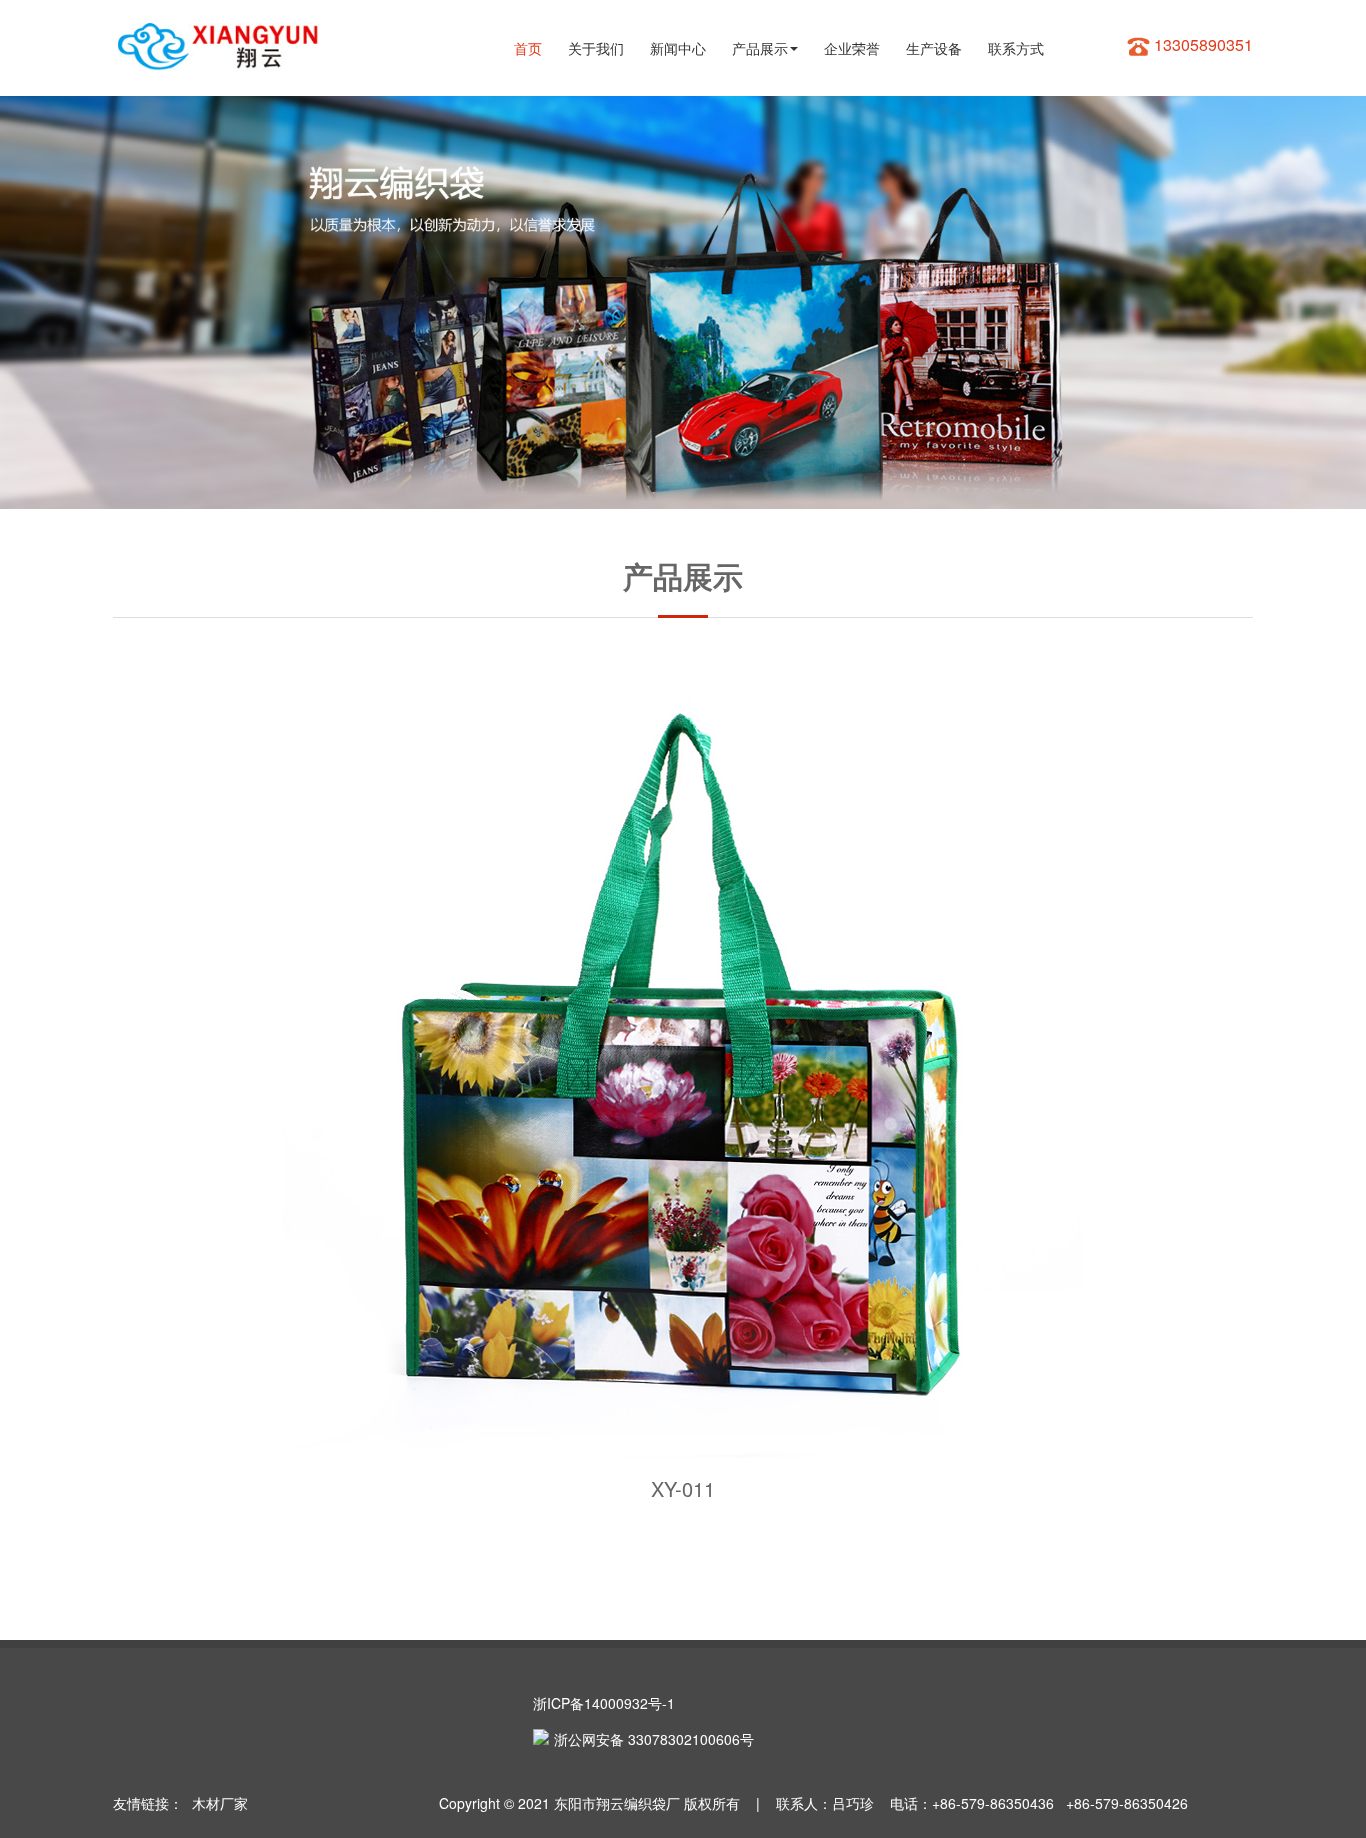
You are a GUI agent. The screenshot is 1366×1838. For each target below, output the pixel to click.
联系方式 (1016, 48)
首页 (528, 48)
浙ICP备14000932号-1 (604, 1703)
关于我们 (596, 48)
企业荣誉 (852, 48)
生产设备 (934, 48)
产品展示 (760, 48)
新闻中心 (678, 48)
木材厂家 (220, 1803)
